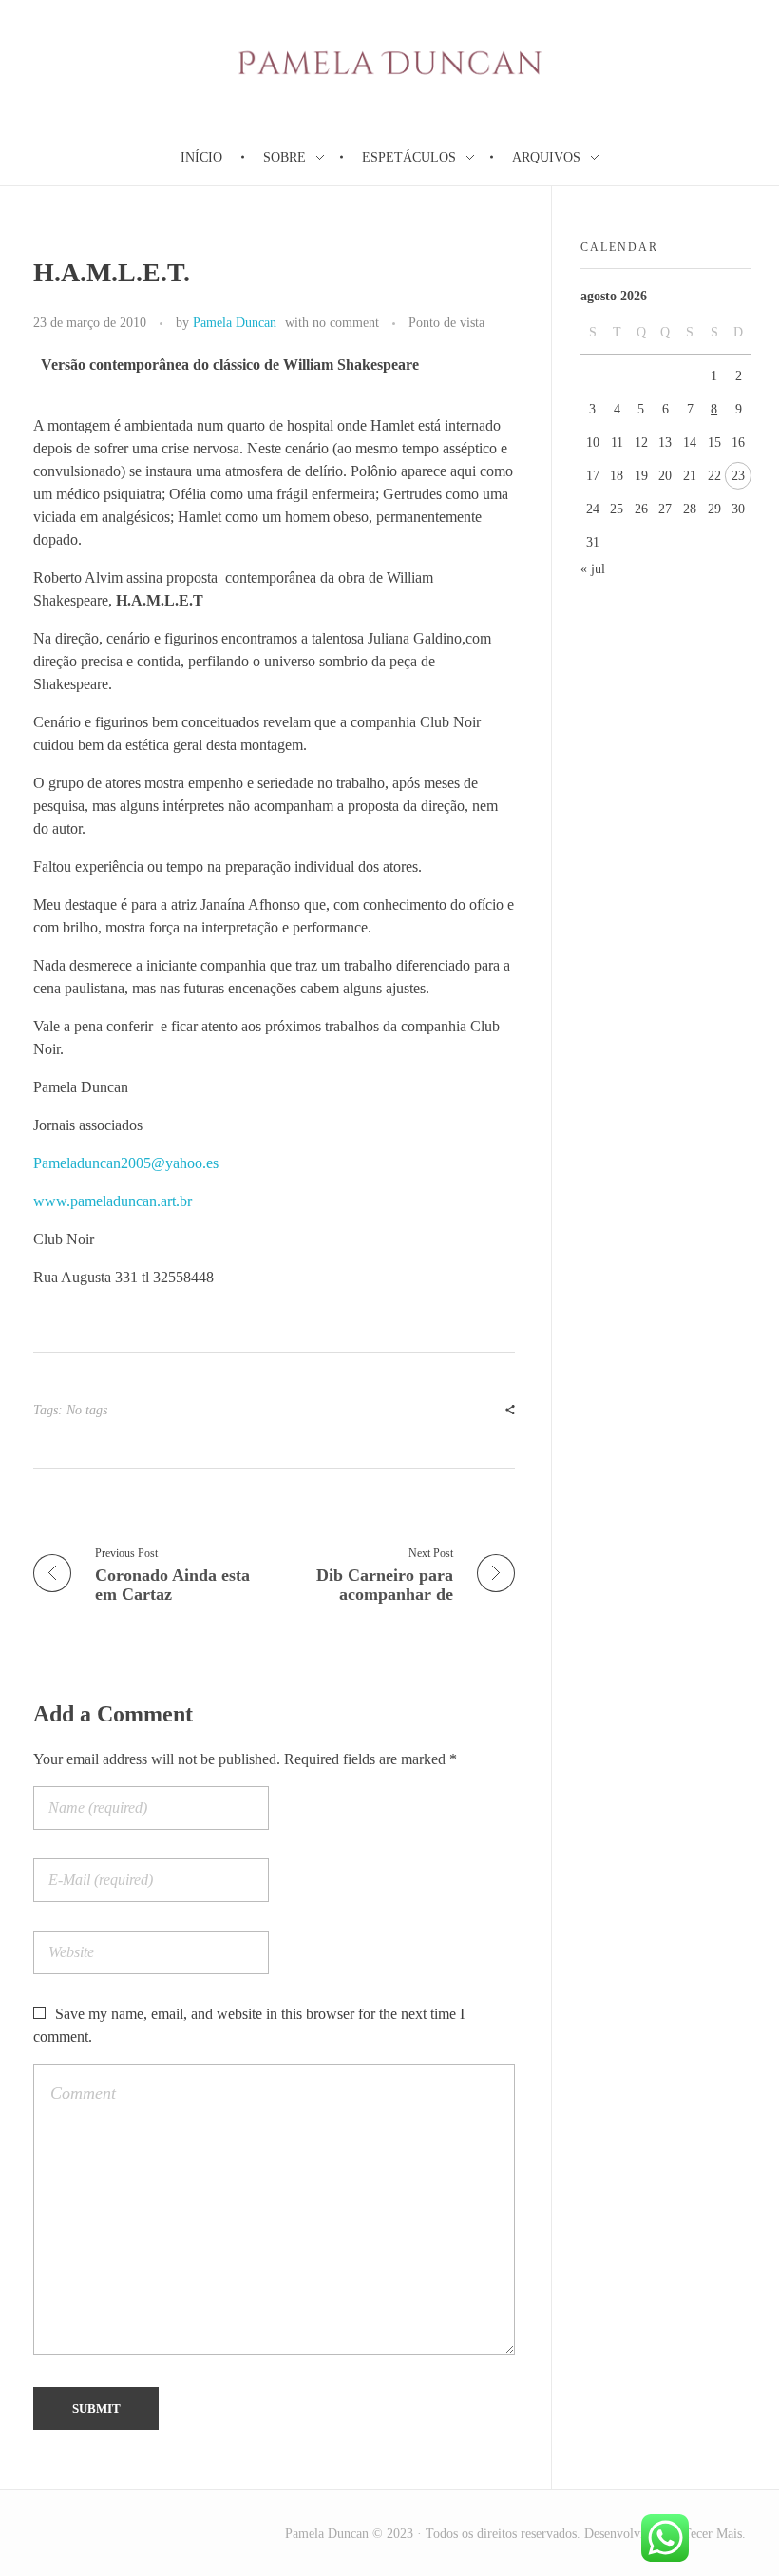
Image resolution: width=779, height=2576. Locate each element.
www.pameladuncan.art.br (113, 1201)
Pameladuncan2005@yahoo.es (126, 1163)
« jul (593, 569)
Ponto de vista (446, 322)
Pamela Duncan (235, 322)
